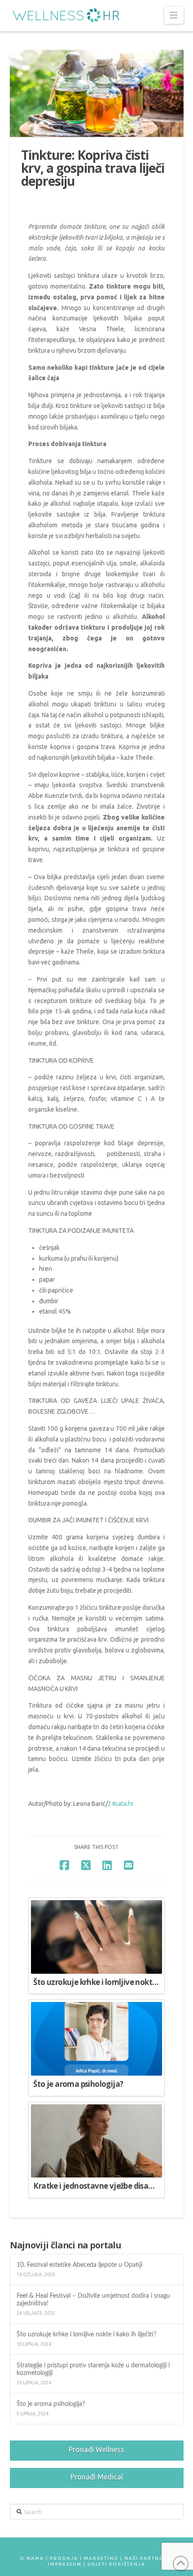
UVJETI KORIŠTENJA (116, 2564)
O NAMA (32, 2558)
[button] (174, 15)
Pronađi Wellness (96, 2449)
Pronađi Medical (97, 2477)
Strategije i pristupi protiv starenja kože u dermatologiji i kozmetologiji (93, 2369)
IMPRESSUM (65, 2564)
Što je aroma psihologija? (51, 2404)
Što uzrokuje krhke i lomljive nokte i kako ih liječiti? (87, 2334)
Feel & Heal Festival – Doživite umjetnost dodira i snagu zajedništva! (93, 2300)
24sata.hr (121, 1804)
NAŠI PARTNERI (147, 2558)
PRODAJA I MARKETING (84, 2558)
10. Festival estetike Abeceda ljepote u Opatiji (81, 2265)
